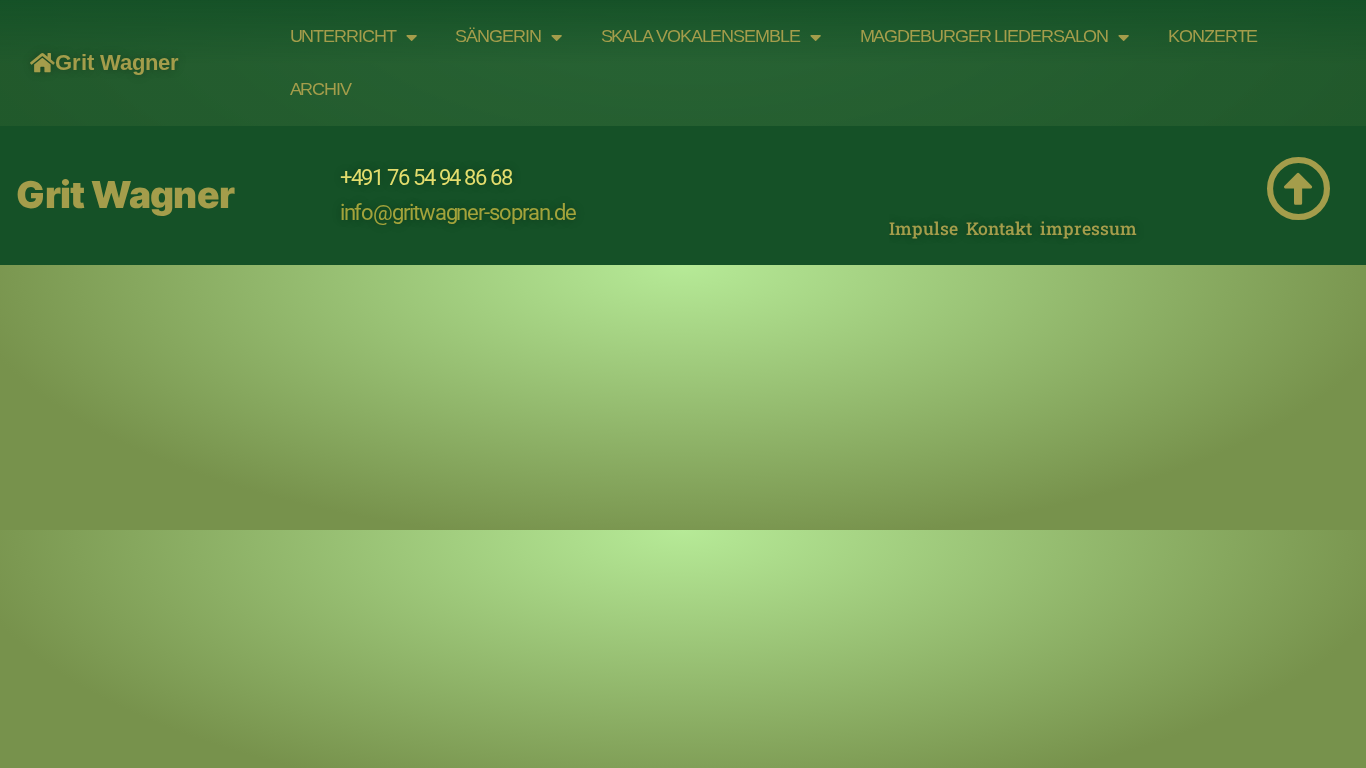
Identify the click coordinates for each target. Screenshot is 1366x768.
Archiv (320, 89)
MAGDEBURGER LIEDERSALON (984, 36)
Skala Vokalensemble (700, 36)
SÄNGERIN (497, 36)
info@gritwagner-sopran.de (458, 212)
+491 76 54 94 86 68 (426, 177)
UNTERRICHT (343, 36)
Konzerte (1212, 36)
